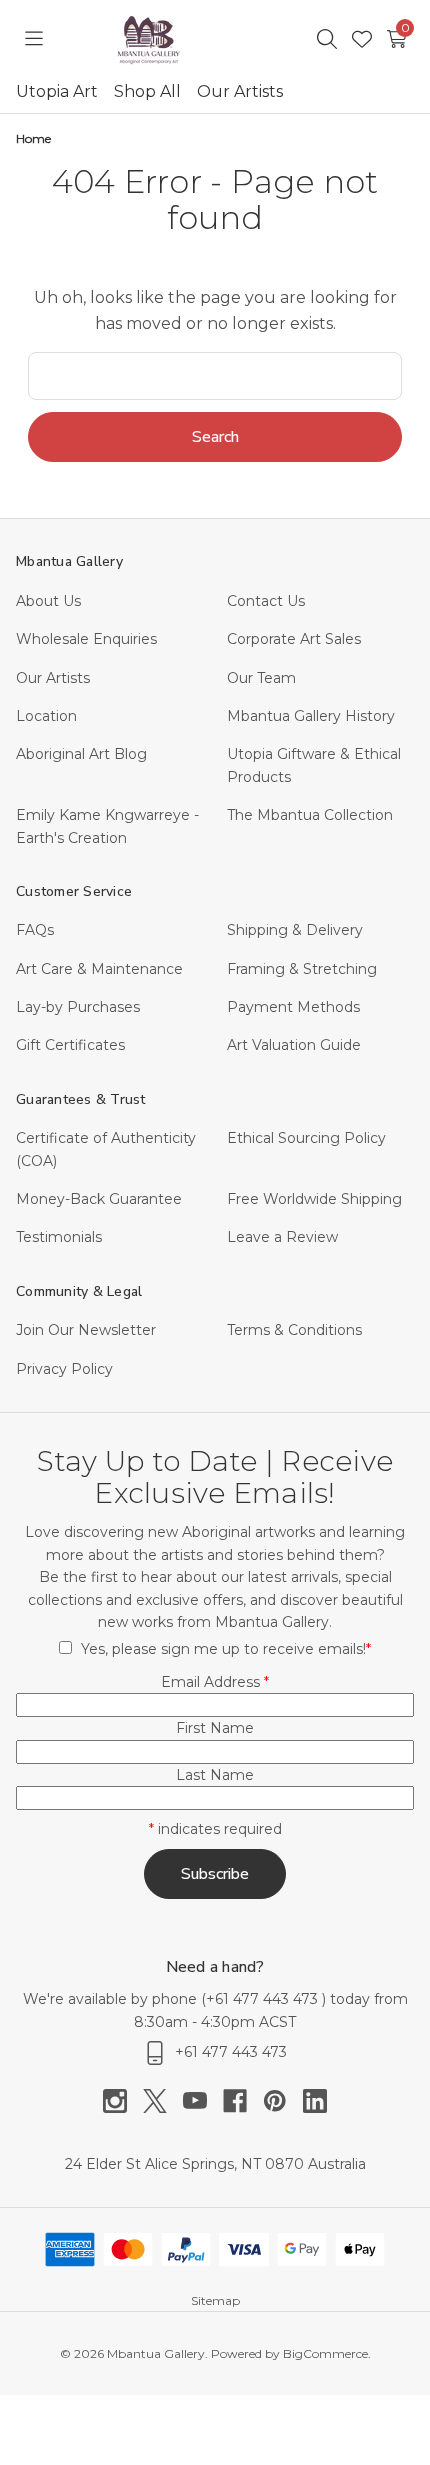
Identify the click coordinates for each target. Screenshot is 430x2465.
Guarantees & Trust (81, 1099)
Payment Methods (293, 1007)
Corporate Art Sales (294, 639)
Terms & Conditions (294, 1330)
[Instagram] (123, 2101)
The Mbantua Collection (310, 815)
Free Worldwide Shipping (314, 1199)
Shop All (147, 91)
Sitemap (215, 2300)
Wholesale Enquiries (86, 639)
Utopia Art (57, 91)
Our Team (261, 678)
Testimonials (59, 1237)
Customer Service (74, 891)
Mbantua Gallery (69, 561)
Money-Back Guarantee (99, 1199)
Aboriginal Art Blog (81, 754)
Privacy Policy (64, 1369)
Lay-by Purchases (78, 1007)
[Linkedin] (315, 2101)
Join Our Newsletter (86, 1330)
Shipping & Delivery (295, 930)
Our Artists (240, 91)
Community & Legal (79, 1291)
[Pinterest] (283, 2101)
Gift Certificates (70, 1045)
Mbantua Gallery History (311, 716)
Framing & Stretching (302, 969)
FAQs (35, 930)
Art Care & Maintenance (99, 969)
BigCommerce (325, 2353)
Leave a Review (282, 1237)
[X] (163, 2101)
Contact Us (266, 601)
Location (46, 716)
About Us (48, 601)
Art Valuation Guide (294, 1045)
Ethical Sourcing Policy (306, 1138)
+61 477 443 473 (264, 1999)
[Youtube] (203, 2101)
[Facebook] (243, 2101)
